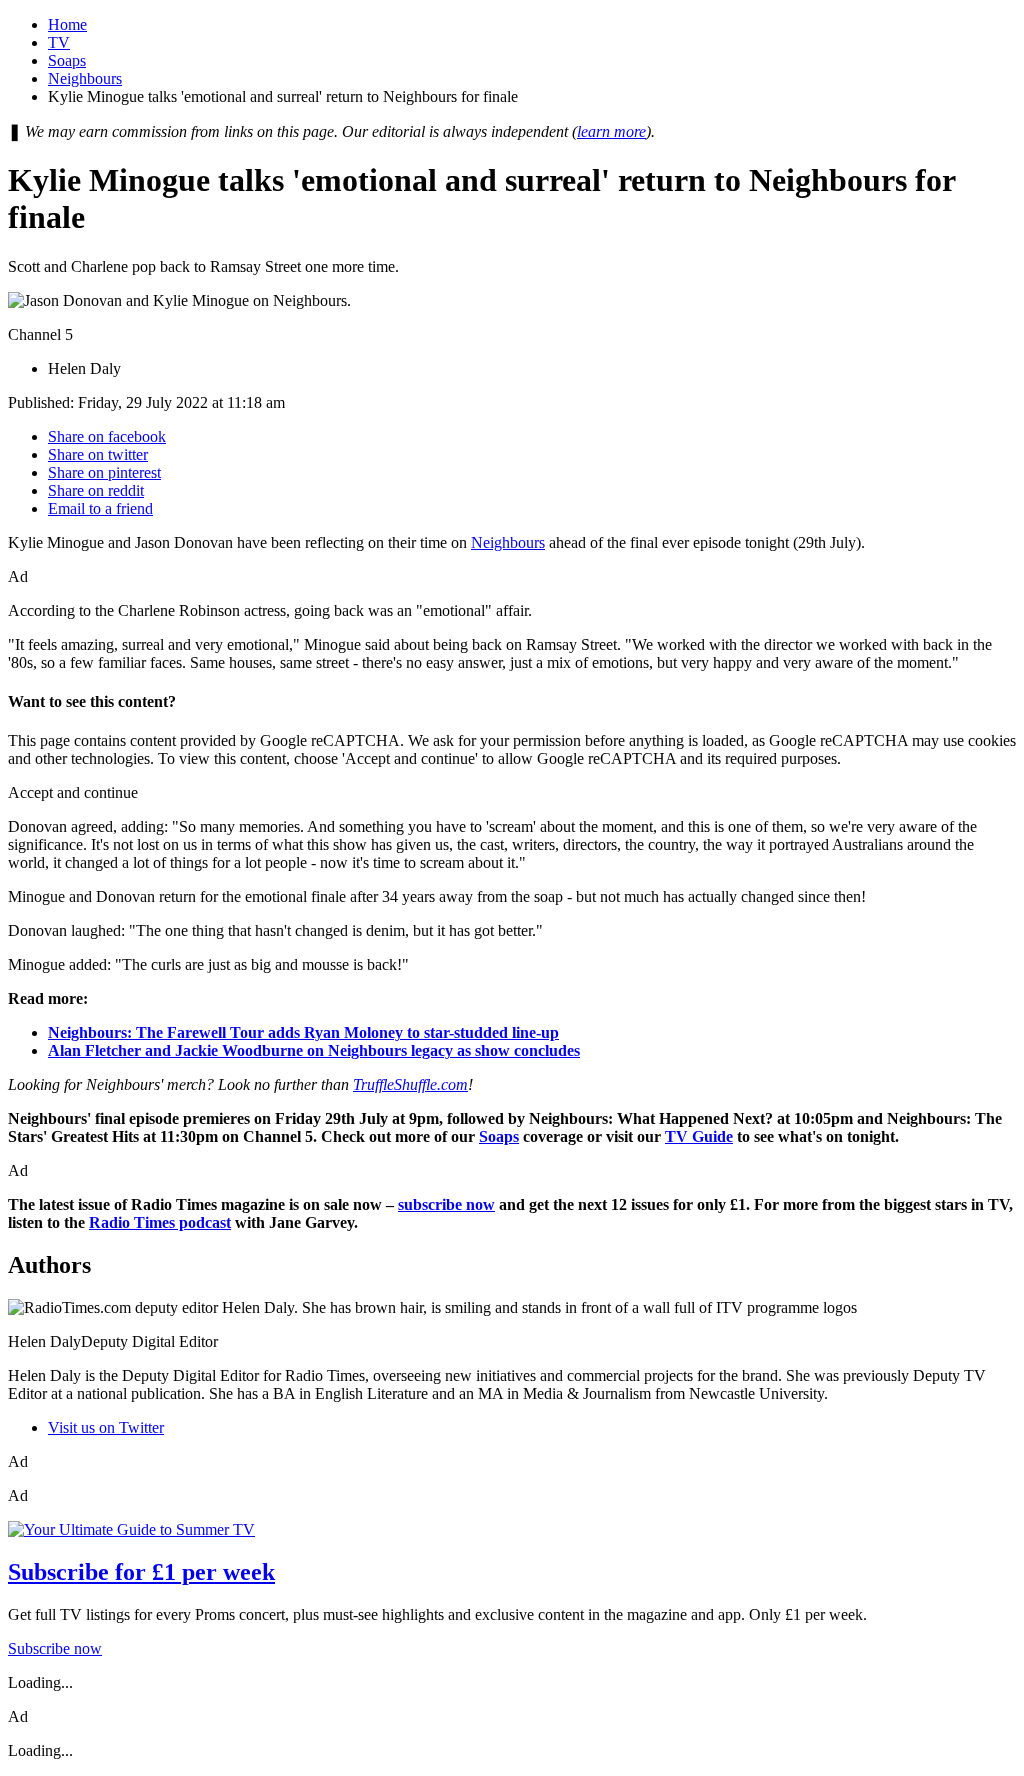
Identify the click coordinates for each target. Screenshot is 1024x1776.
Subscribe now (55, 1648)
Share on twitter (98, 454)
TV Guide (699, 1136)
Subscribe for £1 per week (141, 1572)
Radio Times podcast (160, 1222)
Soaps (67, 60)
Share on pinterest (104, 472)
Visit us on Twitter (106, 1427)
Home (67, 24)
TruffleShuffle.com (410, 1084)
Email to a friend (100, 508)
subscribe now (446, 1204)
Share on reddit (96, 490)
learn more (611, 131)
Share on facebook (107, 436)
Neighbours (85, 78)
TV (59, 42)
